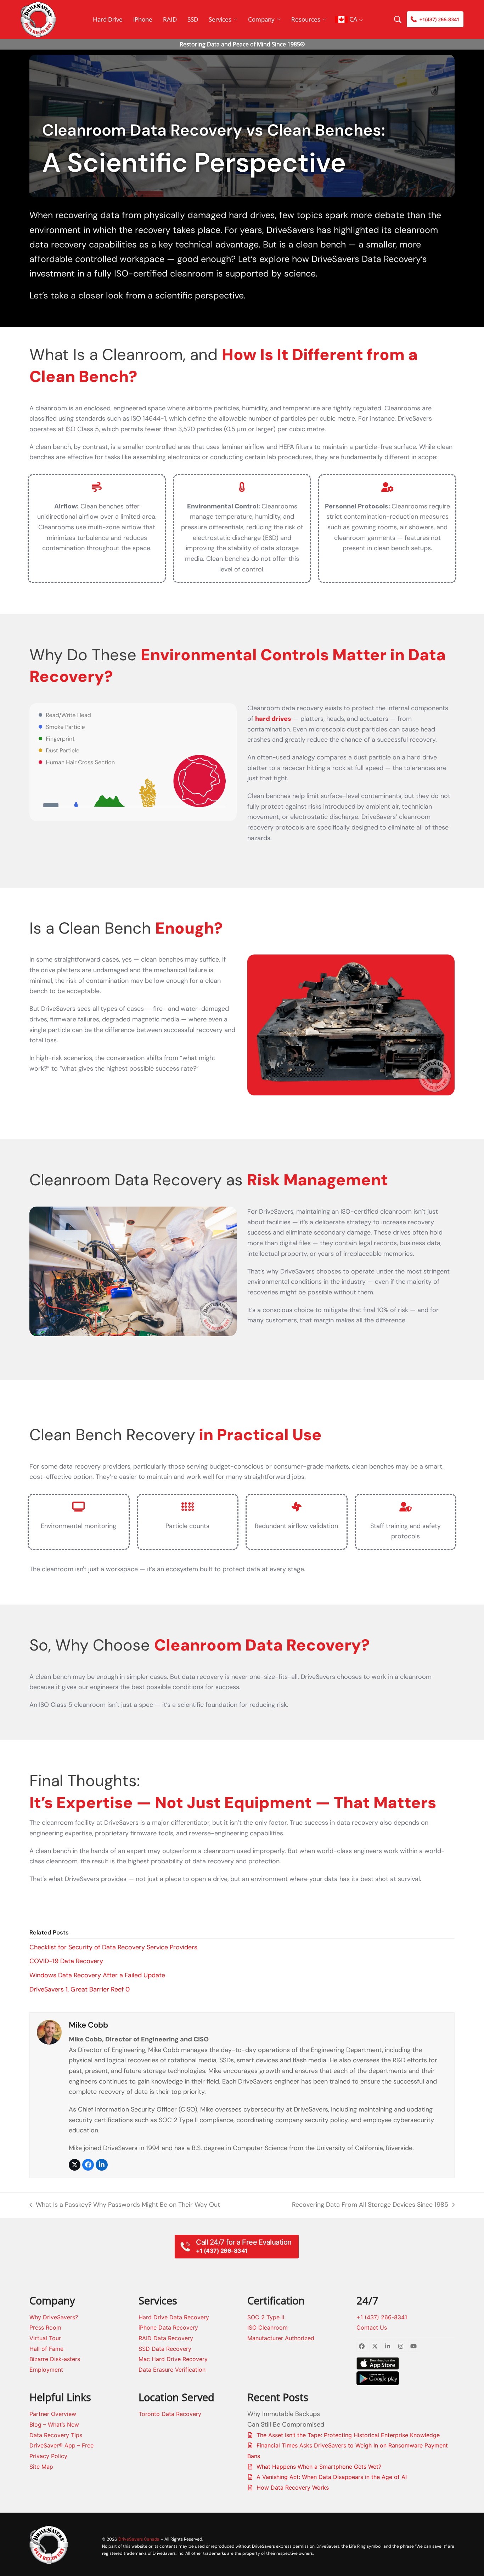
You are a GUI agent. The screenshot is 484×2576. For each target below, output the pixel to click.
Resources (306, 19)
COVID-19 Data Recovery (66, 1961)
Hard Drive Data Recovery (174, 2317)
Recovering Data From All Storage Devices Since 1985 (370, 2205)
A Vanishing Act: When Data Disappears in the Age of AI (332, 2477)
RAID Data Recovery (166, 2338)
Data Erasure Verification (172, 2370)
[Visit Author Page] (49, 2032)
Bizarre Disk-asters (55, 2359)
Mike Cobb (88, 2025)
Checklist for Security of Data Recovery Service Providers (113, 1947)
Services (220, 19)
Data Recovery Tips (56, 2435)
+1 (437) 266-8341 (382, 2317)
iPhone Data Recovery (168, 2327)
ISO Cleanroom (268, 2327)
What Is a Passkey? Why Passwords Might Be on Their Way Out (125, 2205)
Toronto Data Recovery (170, 2414)
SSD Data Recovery (165, 2349)
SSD (193, 19)
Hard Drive (108, 19)
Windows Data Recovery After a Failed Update (97, 1975)
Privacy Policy (48, 2456)
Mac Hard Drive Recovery (173, 2359)
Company (261, 19)
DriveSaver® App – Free (61, 2445)
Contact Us (372, 2327)
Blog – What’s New (54, 2424)
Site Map (41, 2467)
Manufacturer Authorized (281, 2338)
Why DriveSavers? (54, 2317)
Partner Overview (53, 2414)
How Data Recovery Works (293, 2487)
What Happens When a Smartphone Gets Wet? (319, 2467)
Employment (46, 2370)
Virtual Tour (45, 2338)
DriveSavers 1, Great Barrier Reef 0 (80, 1989)
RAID (170, 19)
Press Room (45, 2327)
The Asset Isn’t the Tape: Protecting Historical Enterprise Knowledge (348, 2435)
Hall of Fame (46, 2349)
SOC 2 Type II (266, 2317)
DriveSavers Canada (139, 2539)
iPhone (143, 19)
